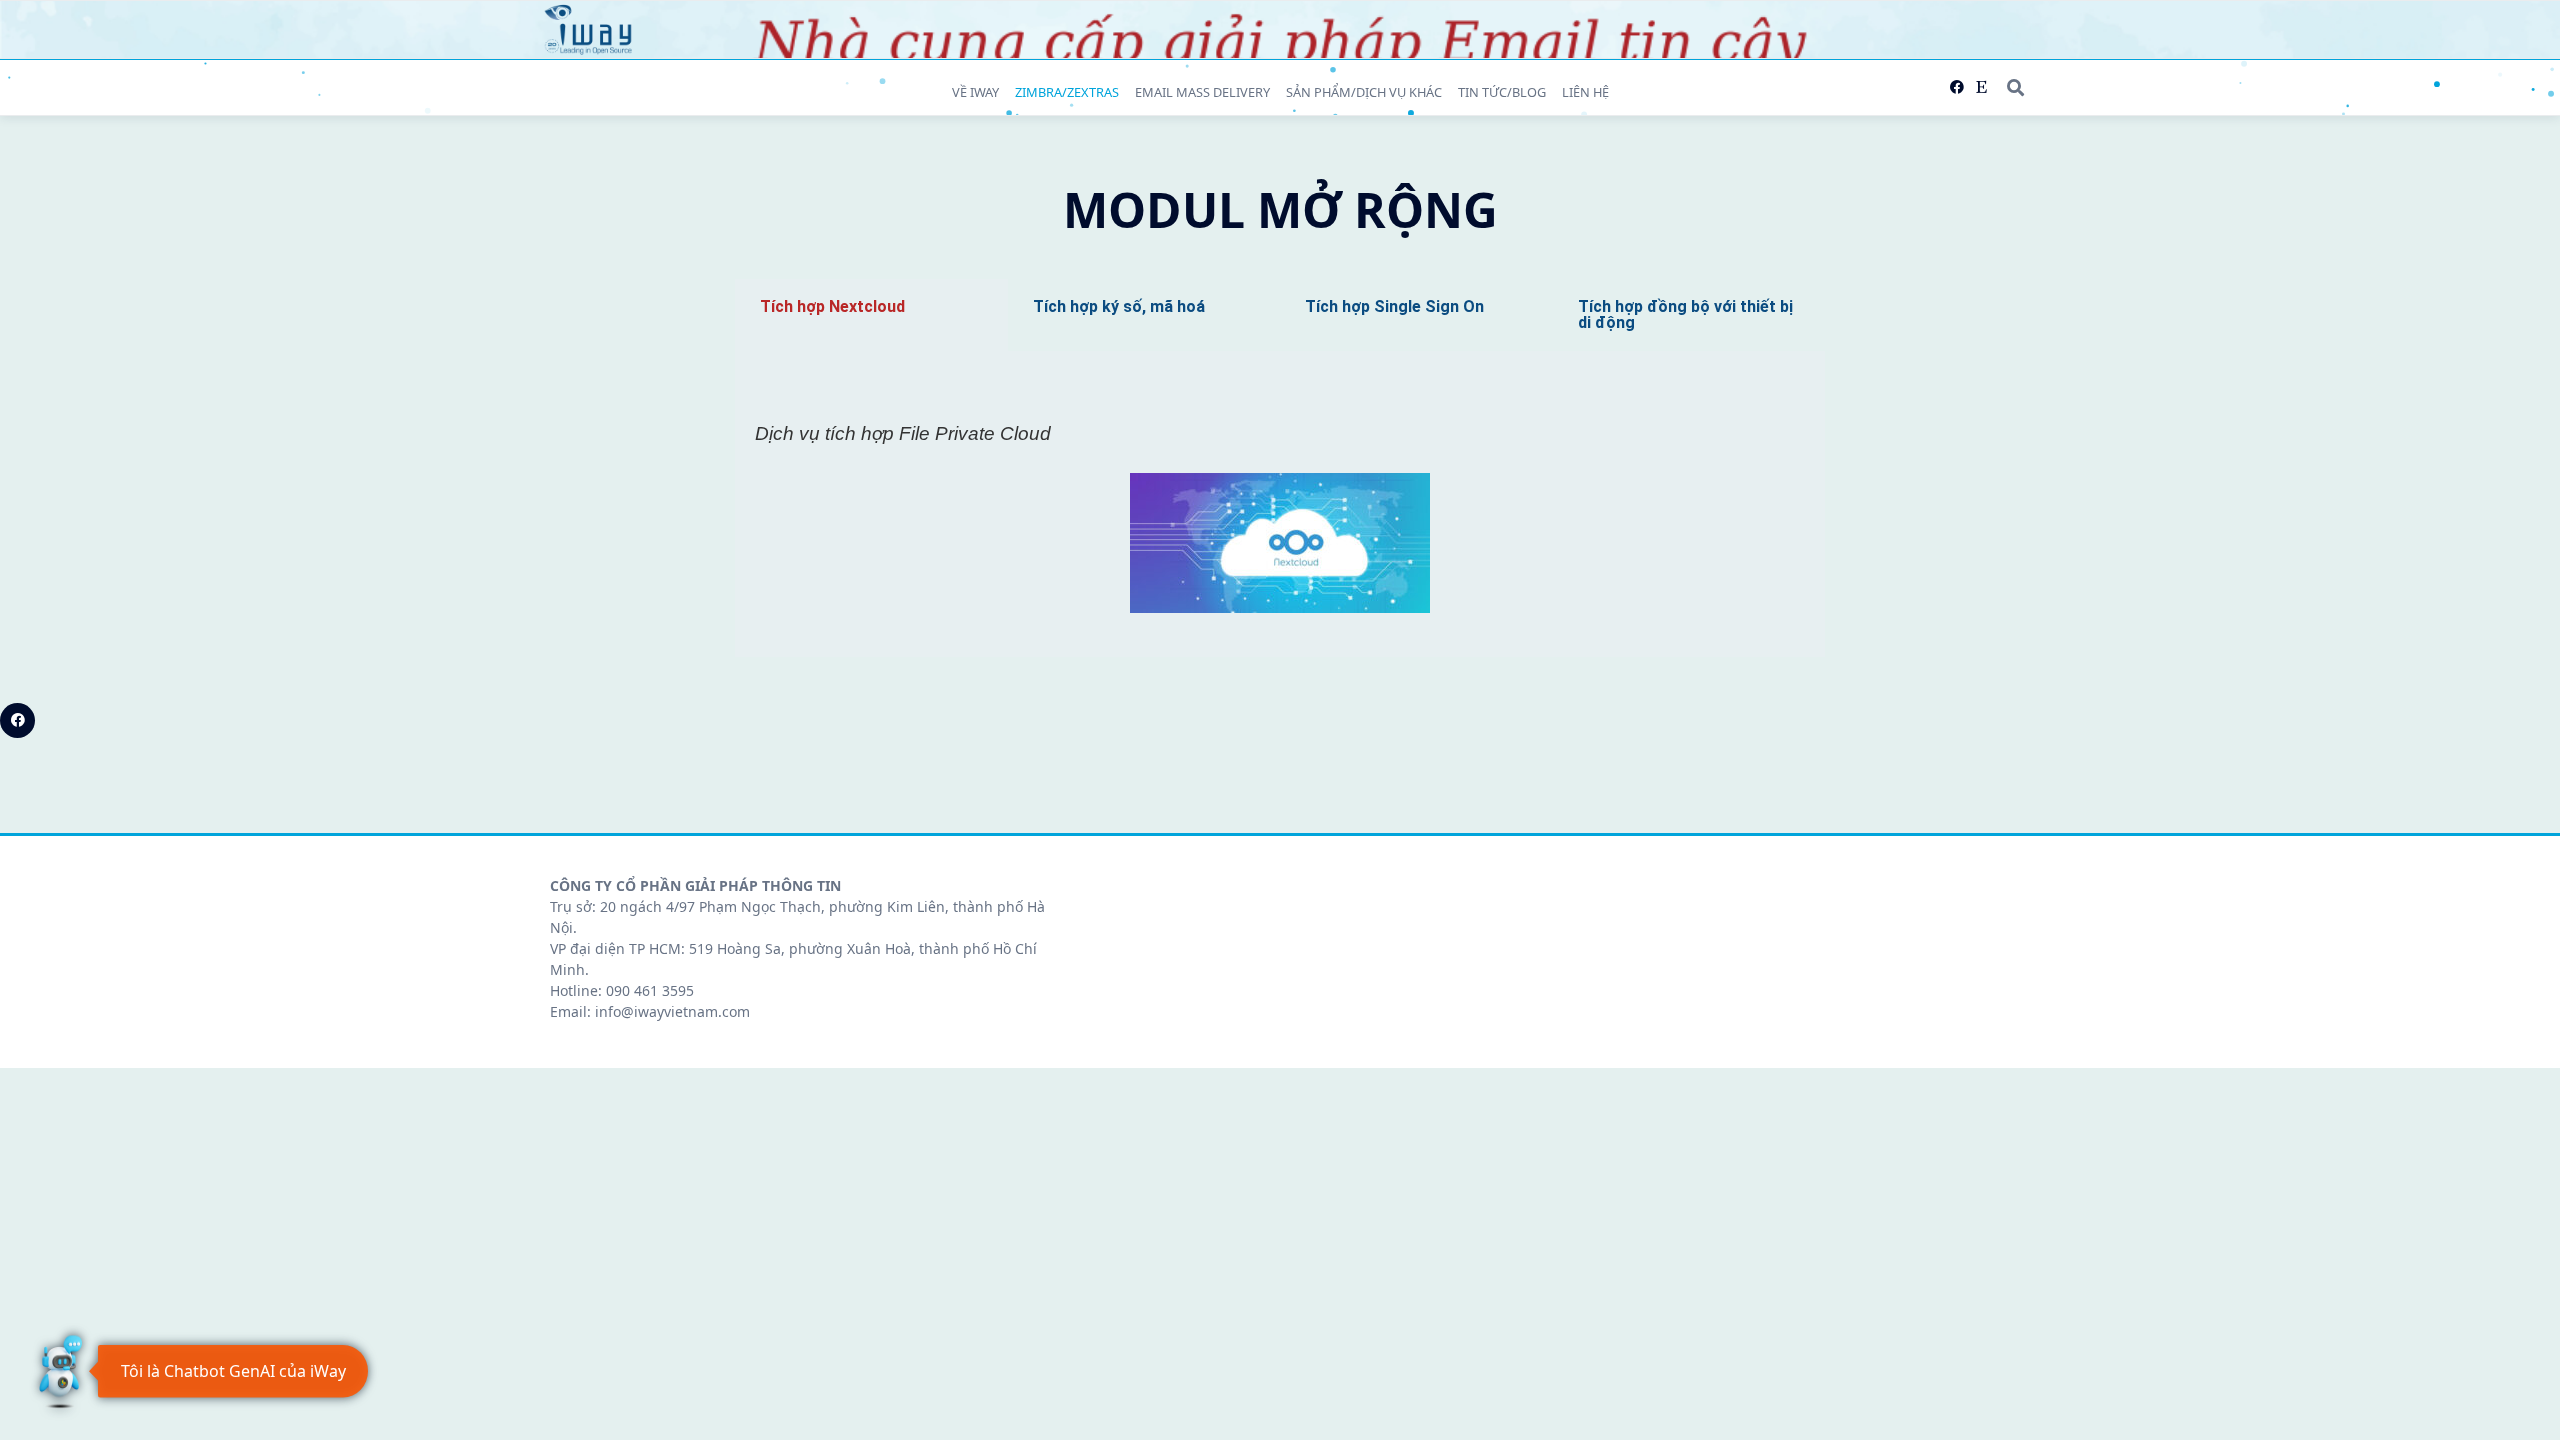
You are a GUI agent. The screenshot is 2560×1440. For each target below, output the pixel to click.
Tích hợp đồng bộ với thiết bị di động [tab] (1685, 314)
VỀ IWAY (975, 92)
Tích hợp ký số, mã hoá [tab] (1119, 306)
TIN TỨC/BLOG (1502, 92)
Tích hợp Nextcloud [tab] (832, 306)
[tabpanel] (1280, 504)
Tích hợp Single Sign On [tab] (1394, 306)
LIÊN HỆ (1585, 92)
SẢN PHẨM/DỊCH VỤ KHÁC (1364, 92)
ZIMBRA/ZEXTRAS (1067, 92)
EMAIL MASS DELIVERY (1202, 92)
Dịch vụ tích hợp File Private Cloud (903, 433)
